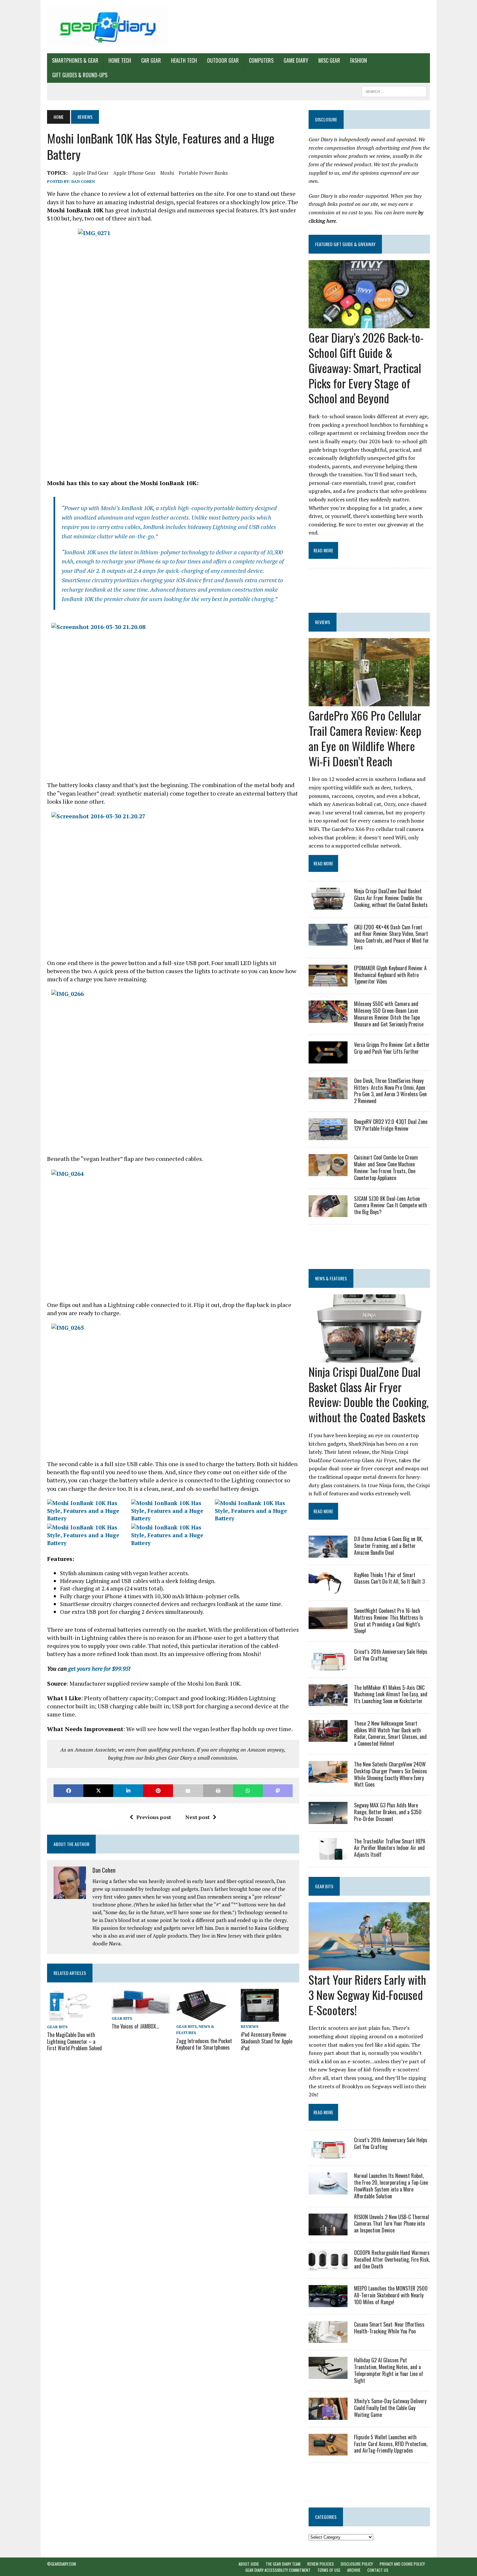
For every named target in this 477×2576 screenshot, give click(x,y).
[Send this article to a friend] (188, 1791)
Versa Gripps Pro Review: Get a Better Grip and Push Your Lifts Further (392, 1048)
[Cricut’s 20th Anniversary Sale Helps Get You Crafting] (328, 1666)
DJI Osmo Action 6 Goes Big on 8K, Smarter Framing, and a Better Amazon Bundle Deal (388, 1546)
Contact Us (378, 2570)
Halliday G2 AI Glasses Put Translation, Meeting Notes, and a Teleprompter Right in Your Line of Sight (389, 2370)
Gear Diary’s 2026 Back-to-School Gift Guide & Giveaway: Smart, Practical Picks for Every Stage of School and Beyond (366, 368)
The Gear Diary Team (283, 2564)
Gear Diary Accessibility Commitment (278, 2570)
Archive (354, 2570)
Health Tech (184, 60)
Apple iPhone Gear (134, 173)
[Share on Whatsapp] (248, 1791)
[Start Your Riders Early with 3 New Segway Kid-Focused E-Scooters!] (369, 1966)
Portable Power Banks (203, 173)
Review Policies (321, 2564)
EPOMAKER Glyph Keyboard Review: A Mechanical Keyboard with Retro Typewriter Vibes (390, 975)
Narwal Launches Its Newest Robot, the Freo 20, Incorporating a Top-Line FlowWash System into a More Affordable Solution (391, 2186)
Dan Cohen (83, 181)
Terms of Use (329, 2570)
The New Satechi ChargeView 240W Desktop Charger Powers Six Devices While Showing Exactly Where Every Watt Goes (391, 1774)
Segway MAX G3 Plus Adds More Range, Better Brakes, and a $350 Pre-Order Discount (388, 1812)
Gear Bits (57, 2027)
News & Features (331, 1278)
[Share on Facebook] (68, 1791)
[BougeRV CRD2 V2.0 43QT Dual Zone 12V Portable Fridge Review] (328, 1136)
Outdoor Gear (223, 60)
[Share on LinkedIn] (128, 1791)
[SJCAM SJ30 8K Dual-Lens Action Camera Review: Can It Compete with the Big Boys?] (328, 1213)
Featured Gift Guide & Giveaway (345, 244)
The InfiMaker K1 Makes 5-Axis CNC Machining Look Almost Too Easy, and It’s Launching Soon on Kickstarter (391, 1694)
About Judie (249, 2564)
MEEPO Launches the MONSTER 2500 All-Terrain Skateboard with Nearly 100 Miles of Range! (391, 2295)
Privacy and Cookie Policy (402, 2564)
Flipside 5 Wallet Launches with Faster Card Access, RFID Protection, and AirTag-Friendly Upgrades (391, 2444)
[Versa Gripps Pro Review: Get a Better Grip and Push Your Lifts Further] (328, 1059)
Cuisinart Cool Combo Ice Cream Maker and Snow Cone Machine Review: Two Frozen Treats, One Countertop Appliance (386, 1167)
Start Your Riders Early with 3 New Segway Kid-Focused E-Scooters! (367, 1995)
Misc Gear (329, 60)
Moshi (167, 173)
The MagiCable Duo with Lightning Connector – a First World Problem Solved (74, 2042)
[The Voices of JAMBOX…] (141, 2009)
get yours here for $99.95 (98, 1668)
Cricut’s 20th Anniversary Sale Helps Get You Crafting (391, 1655)
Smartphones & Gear (75, 60)
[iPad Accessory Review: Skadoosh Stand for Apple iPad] (260, 2017)
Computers (261, 60)
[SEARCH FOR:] (394, 91)
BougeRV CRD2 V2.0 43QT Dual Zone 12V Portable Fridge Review (391, 1125)
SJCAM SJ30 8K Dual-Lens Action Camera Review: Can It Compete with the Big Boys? (391, 1205)
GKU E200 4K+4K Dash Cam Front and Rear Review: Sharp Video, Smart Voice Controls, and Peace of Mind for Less (391, 937)
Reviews (250, 2026)
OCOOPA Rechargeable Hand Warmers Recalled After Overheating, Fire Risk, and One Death (392, 2259)
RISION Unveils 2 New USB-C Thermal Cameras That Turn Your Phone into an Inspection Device (391, 2224)
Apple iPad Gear (90, 173)
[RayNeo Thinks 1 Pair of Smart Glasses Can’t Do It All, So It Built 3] (328, 1589)
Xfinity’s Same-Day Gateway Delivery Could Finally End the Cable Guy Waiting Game (390, 2408)
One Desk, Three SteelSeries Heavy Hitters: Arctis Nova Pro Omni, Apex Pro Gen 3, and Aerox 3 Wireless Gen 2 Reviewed (390, 1091)
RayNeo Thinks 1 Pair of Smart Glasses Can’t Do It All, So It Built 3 (389, 1578)
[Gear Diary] (108, 27)
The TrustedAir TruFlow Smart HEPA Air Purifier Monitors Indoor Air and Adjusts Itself (390, 1848)
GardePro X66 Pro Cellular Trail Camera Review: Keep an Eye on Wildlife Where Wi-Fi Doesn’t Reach (365, 738)
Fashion (359, 60)
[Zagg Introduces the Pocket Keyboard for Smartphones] (202, 2017)
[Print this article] (218, 1791)
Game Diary (296, 60)
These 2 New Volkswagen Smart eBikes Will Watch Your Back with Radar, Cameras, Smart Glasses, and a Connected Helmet (390, 1733)
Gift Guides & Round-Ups (80, 75)
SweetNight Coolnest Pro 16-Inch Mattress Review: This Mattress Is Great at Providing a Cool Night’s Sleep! (389, 1621)
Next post (197, 1817)
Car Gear (151, 60)
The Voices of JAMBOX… (135, 2026)
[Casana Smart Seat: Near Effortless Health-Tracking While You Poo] (328, 2339)
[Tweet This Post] (98, 1791)
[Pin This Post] (158, 1791)
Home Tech (120, 60)
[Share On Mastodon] (278, 1791)
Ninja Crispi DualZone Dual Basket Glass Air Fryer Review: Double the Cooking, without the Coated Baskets (391, 898)
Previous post (154, 1817)
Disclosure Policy (357, 2564)
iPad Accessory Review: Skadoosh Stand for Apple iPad (267, 2041)
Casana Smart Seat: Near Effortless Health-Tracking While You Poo (389, 2328)
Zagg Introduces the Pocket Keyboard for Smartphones (204, 2044)
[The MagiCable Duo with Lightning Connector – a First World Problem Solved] (70, 2017)
